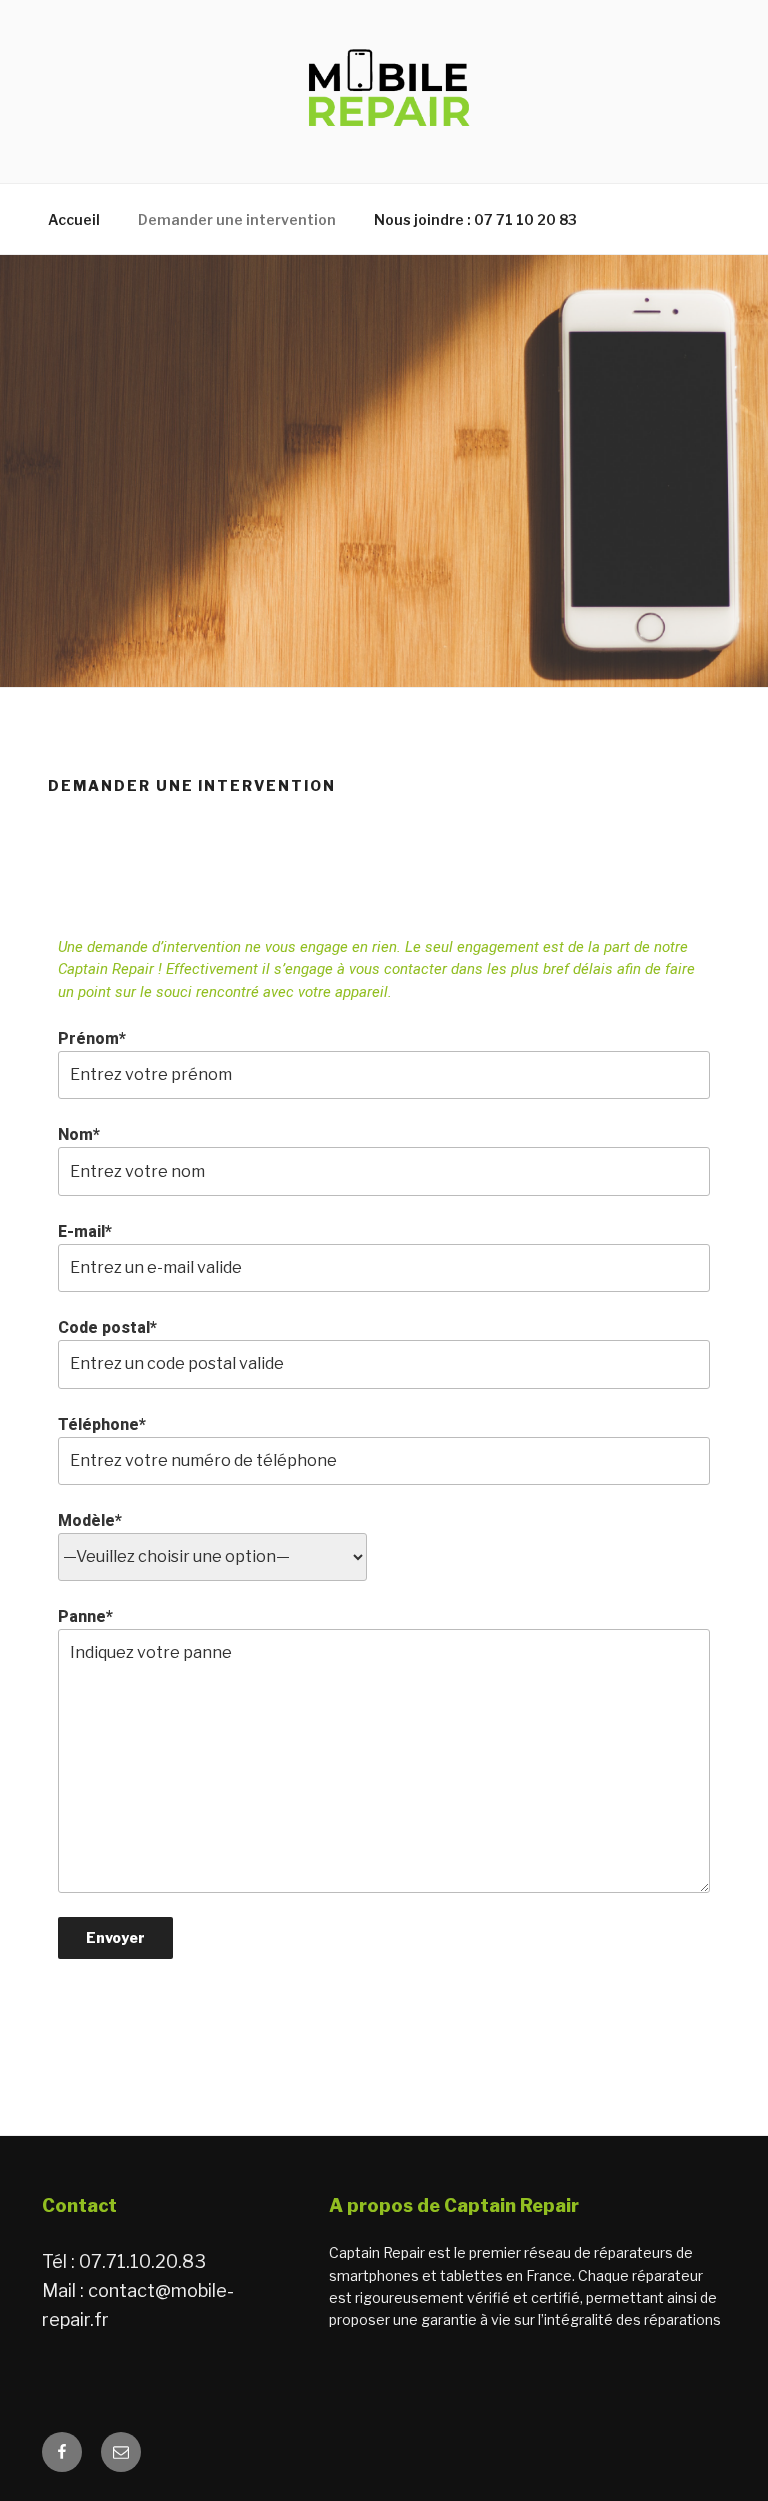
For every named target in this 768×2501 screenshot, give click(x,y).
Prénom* (92, 1038)
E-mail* (85, 1231)
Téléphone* (102, 1424)
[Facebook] (62, 2452)
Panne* (85, 1616)
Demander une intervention (237, 219)
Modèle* (90, 1520)
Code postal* (107, 1327)
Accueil (74, 219)
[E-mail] (121, 2452)
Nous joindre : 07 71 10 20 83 (475, 219)
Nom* (79, 1134)
